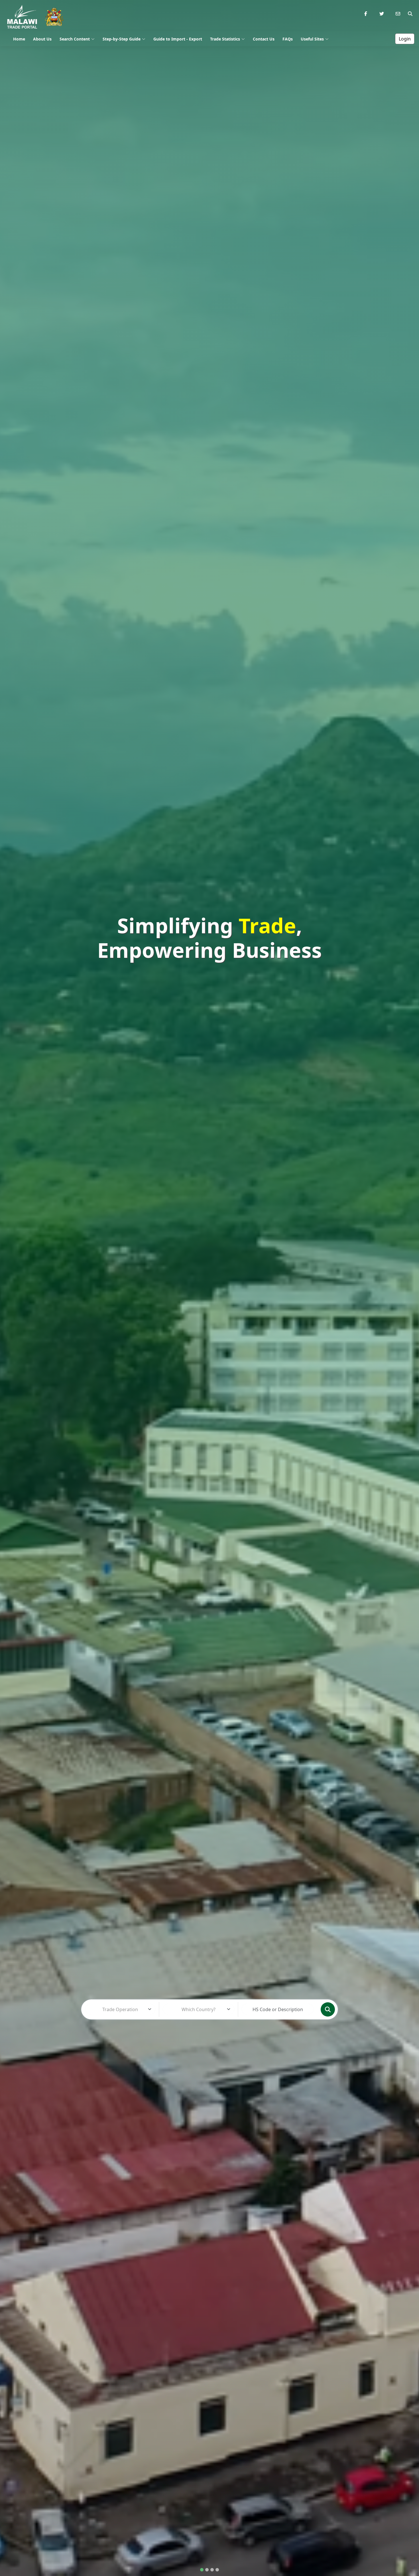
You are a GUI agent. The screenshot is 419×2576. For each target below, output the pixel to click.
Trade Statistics (225, 39)
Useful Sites (312, 39)
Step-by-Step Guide (122, 39)
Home (19, 39)
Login (405, 39)
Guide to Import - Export (178, 39)
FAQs (288, 39)
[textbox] (120, 2009)
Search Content (75, 39)
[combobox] (120, 2009)
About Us (42, 39)
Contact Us (264, 39)
